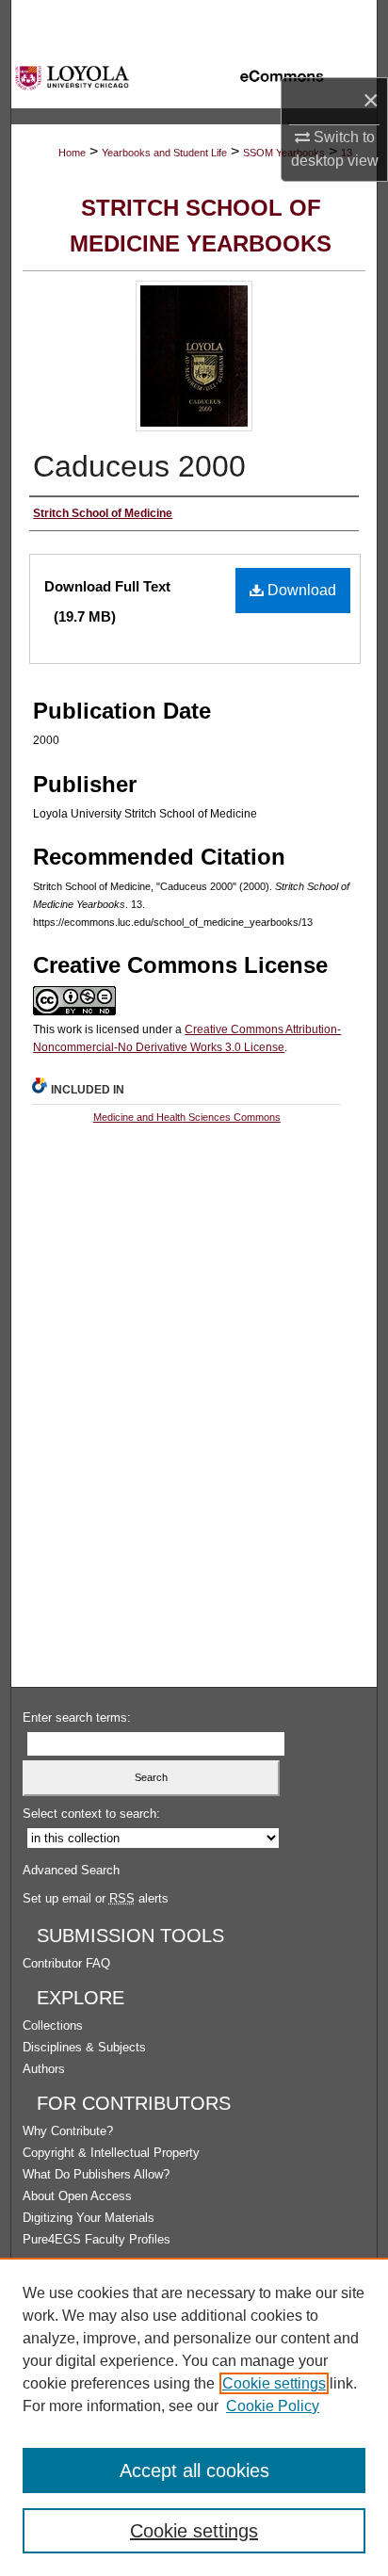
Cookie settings (274, 2383)
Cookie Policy (273, 2406)
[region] (194, 2417)
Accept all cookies (194, 2471)
